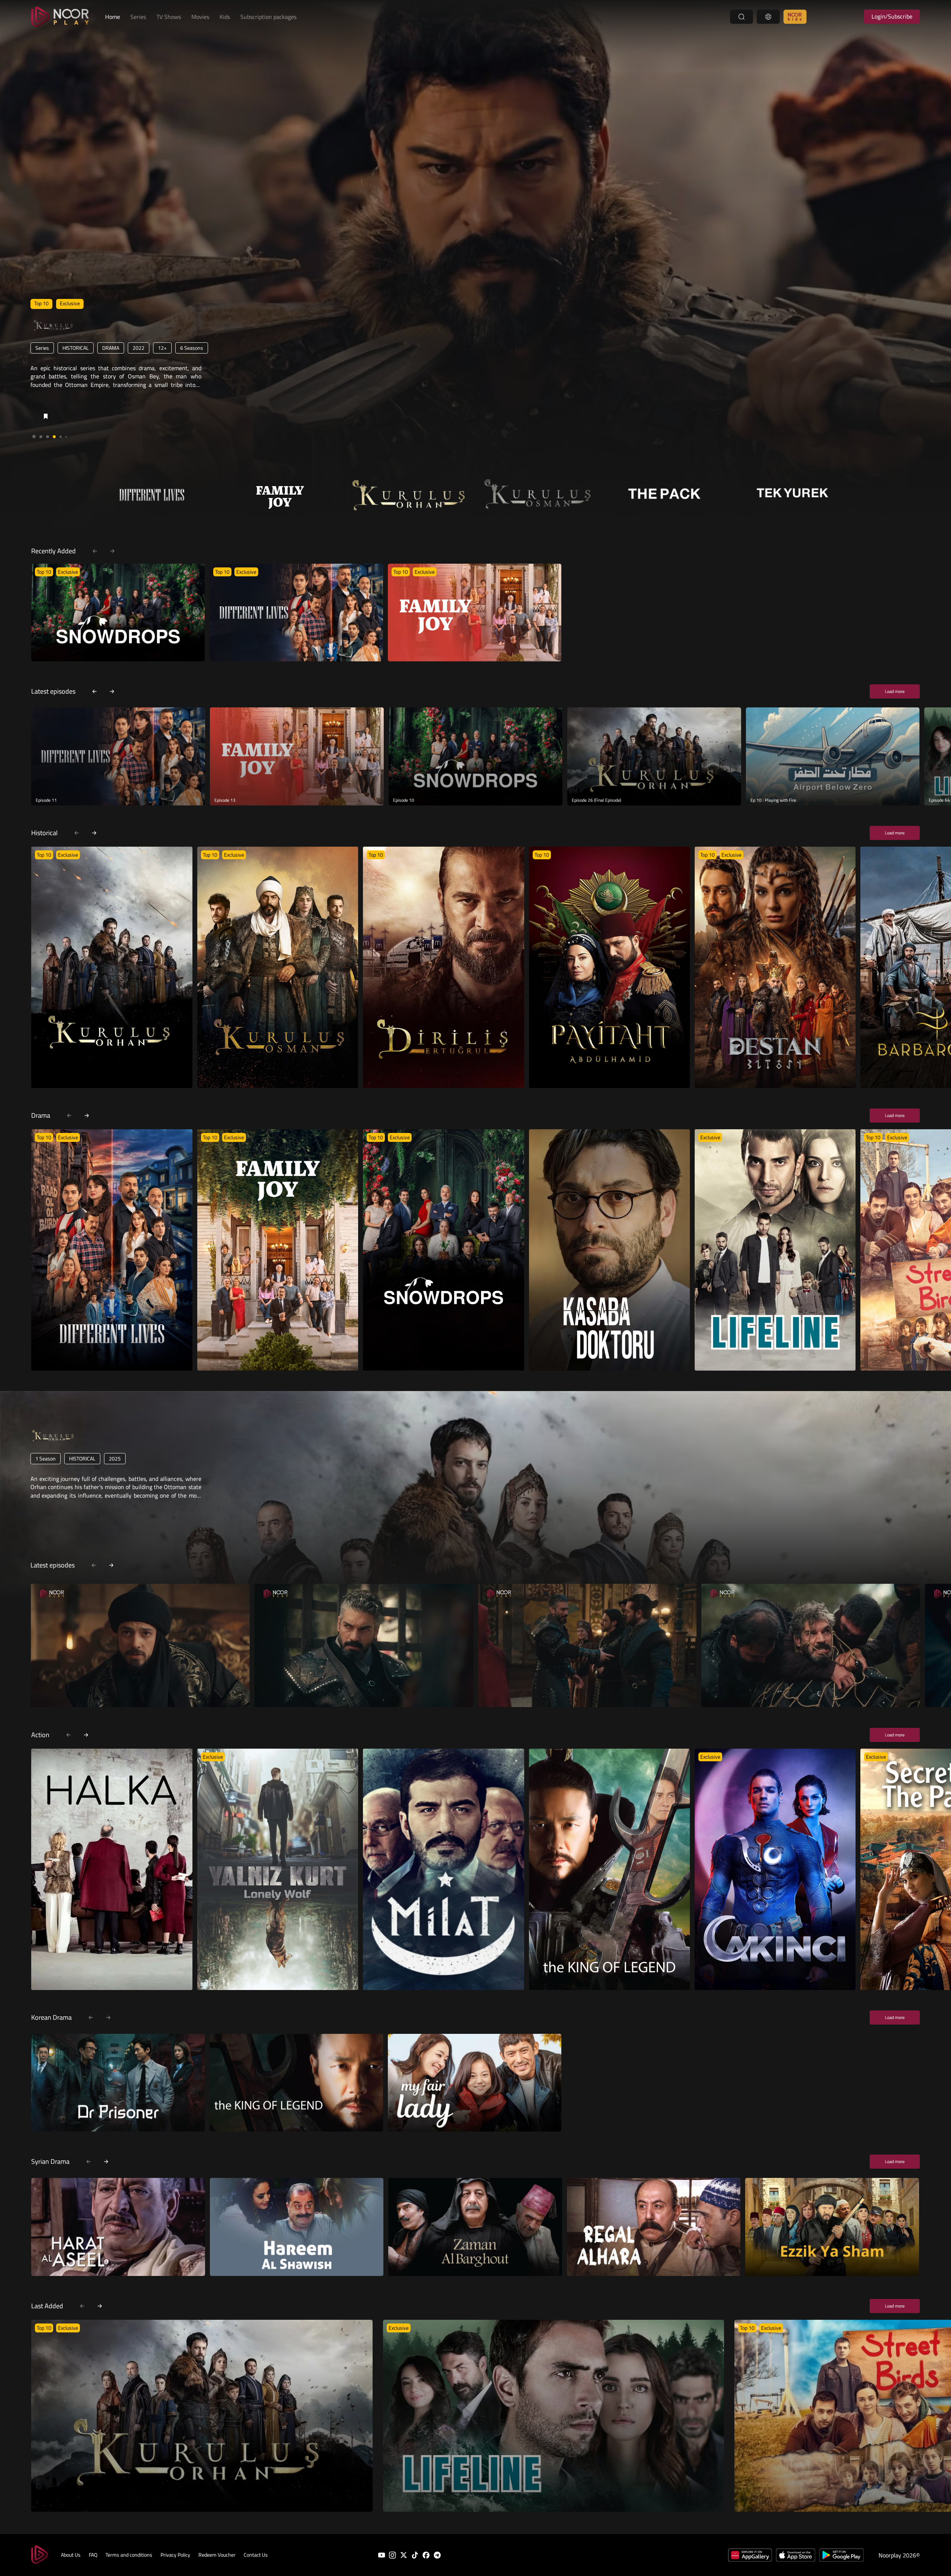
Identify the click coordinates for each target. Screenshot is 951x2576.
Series (138, 17)
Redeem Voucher (217, 2555)
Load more (895, 691)
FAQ (93, 2555)
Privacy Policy (175, 2555)
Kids (225, 17)
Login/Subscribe (892, 16)
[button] (34, 437)
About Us (71, 2555)
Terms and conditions (129, 2555)
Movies (200, 17)
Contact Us (256, 2555)
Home (113, 17)
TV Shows (169, 17)
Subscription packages (268, 17)
